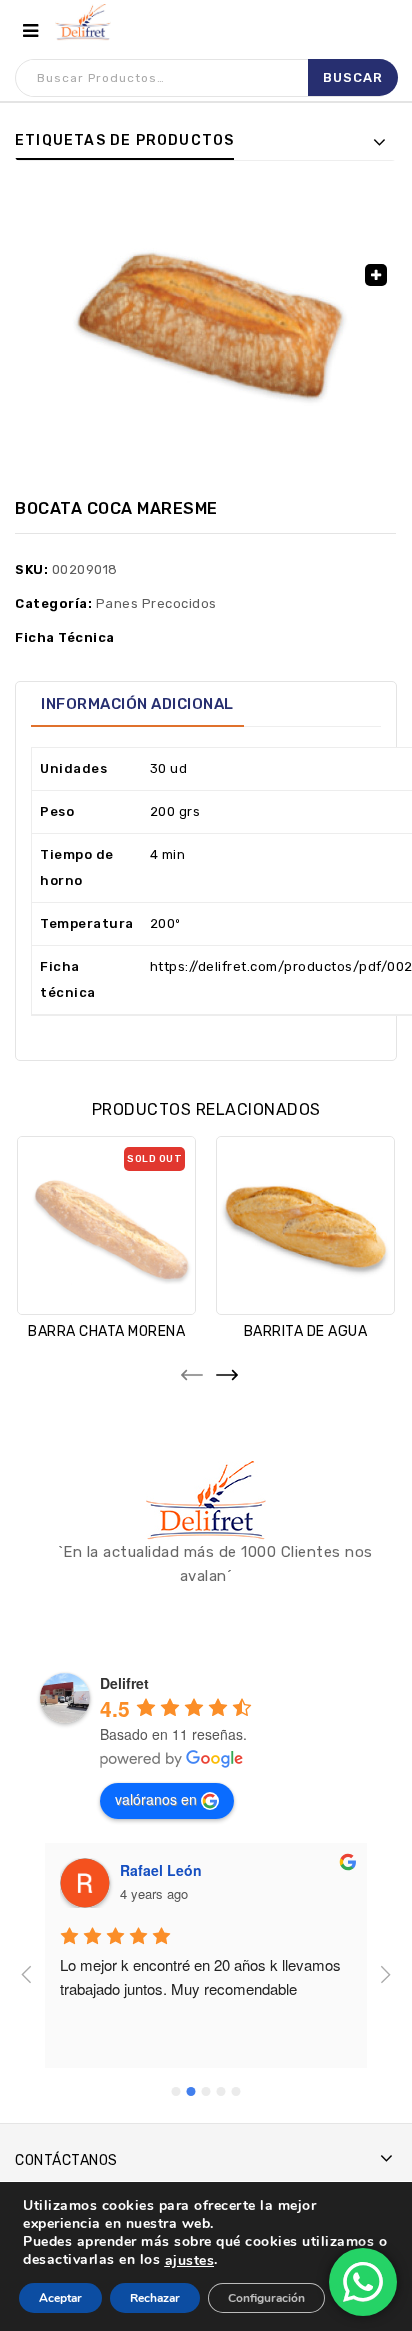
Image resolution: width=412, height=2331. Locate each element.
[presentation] (188, 1369)
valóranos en (156, 1799)
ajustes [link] (190, 2260)
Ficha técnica (65, 637)
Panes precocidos (156, 603)
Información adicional (137, 704)
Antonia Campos (215, 1870)
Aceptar (60, 2298)
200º (165, 923)
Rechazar (155, 2298)
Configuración (266, 2298)
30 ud (169, 768)
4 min (168, 854)
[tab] (137, 704)
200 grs (175, 811)
